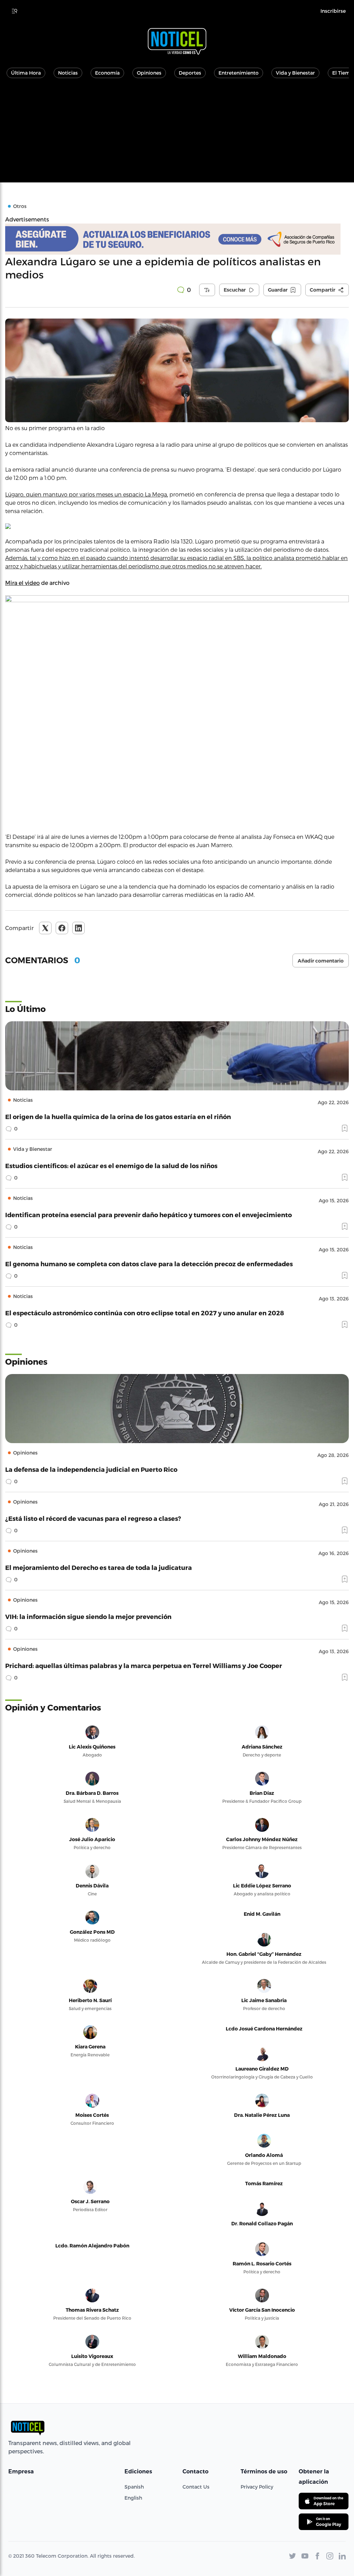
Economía (107, 73)
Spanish (134, 2487)
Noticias (68, 73)
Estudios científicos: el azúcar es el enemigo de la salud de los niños (111, 1166)
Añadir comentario (321, 961)
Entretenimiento (239, 73)
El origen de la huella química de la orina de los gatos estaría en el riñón (118, 1116)
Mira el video (22, 583)
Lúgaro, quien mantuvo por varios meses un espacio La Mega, (87, 494)
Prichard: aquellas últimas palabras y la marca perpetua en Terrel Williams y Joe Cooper (144, 1665)
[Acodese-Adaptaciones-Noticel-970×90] (177, 239)
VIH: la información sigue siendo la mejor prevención (88, 1616)
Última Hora (26, 73)
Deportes (190, 73)
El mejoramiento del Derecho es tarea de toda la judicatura (99, 1567)
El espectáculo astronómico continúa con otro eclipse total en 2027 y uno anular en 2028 (145, 1313)
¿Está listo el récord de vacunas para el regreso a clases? (93, 1518)
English (133, 2498)
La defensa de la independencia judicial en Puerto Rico (91, 1469)
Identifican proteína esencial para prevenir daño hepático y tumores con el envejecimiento (148, 1215)
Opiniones (149, 73)
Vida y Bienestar (295, 73)
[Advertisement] (177, 134)
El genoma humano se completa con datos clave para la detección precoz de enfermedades (149, 1264)
